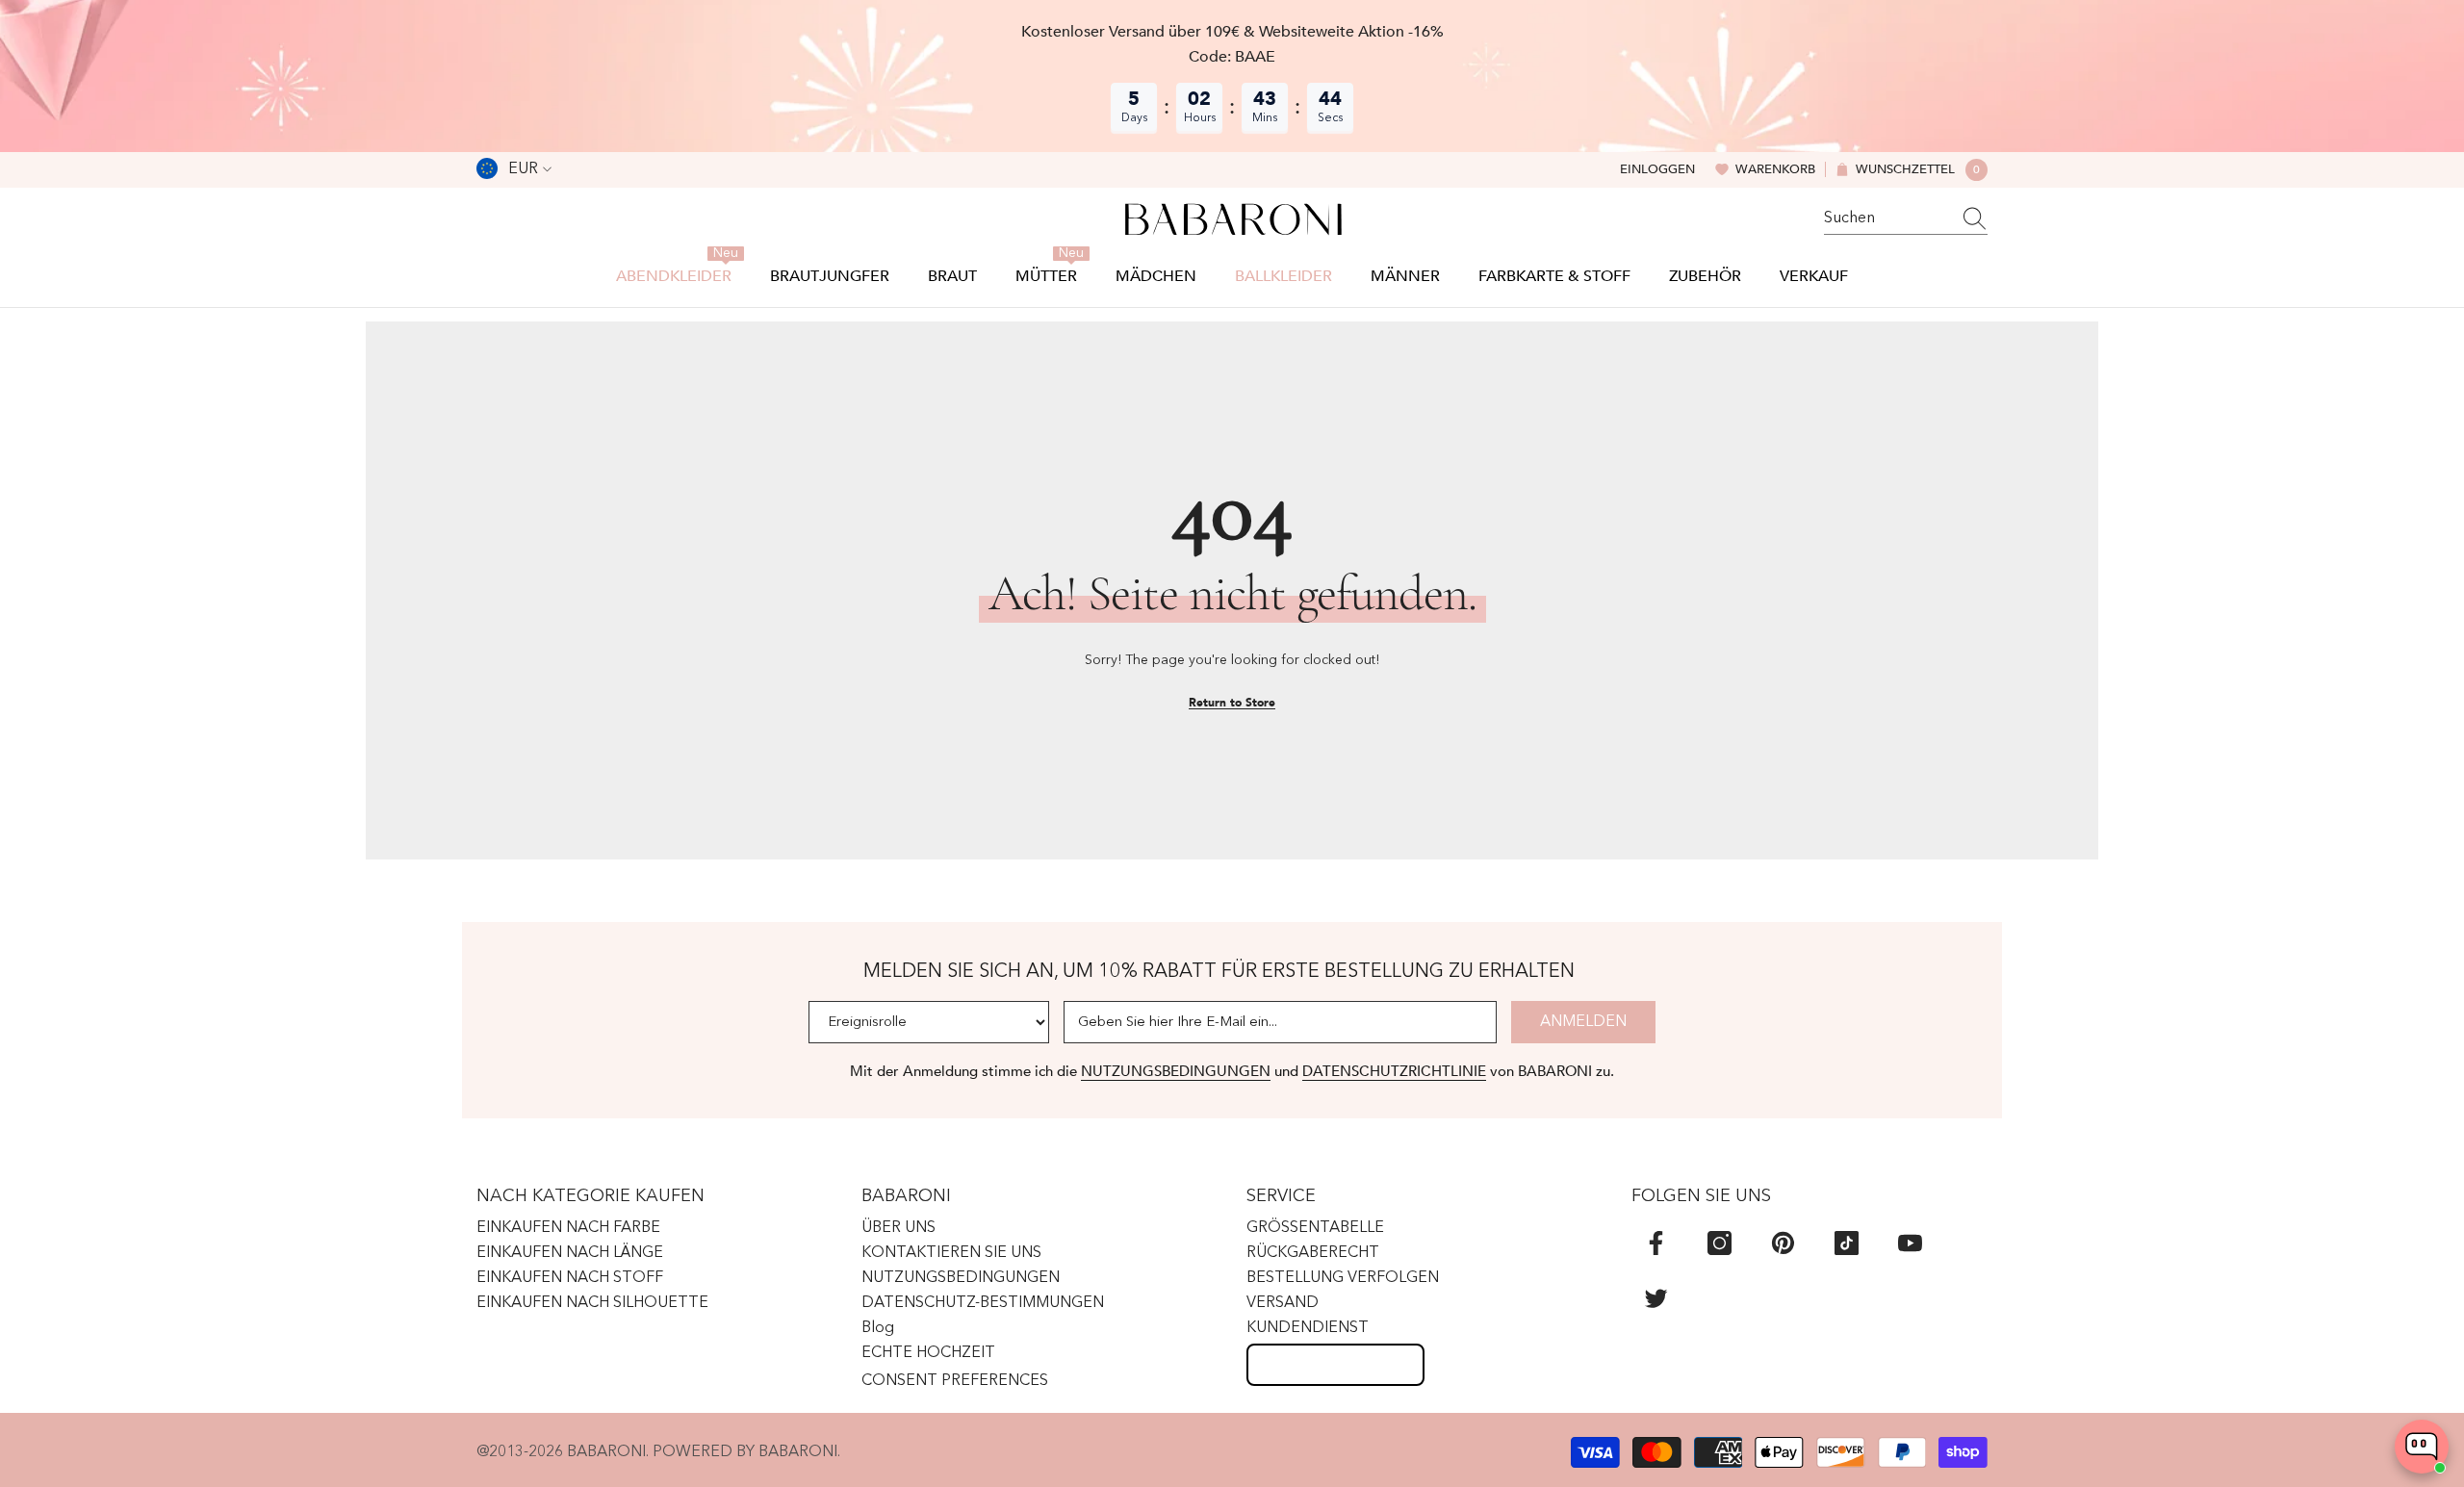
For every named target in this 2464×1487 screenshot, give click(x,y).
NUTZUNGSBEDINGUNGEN (1176, 1071)
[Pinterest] (1783, 1243)
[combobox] (1887, 218)
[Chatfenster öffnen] (2422, 1447)
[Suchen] (1906, 219)
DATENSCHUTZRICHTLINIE (1394, 1071)
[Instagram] (1720, 1243)
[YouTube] (1910, 1243)
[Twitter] (1656, 1298)
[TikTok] (1847, 1243)
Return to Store (1232, 703)
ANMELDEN (1583, 1022)
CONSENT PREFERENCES (955, 1381)
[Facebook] (1656, 1243)
